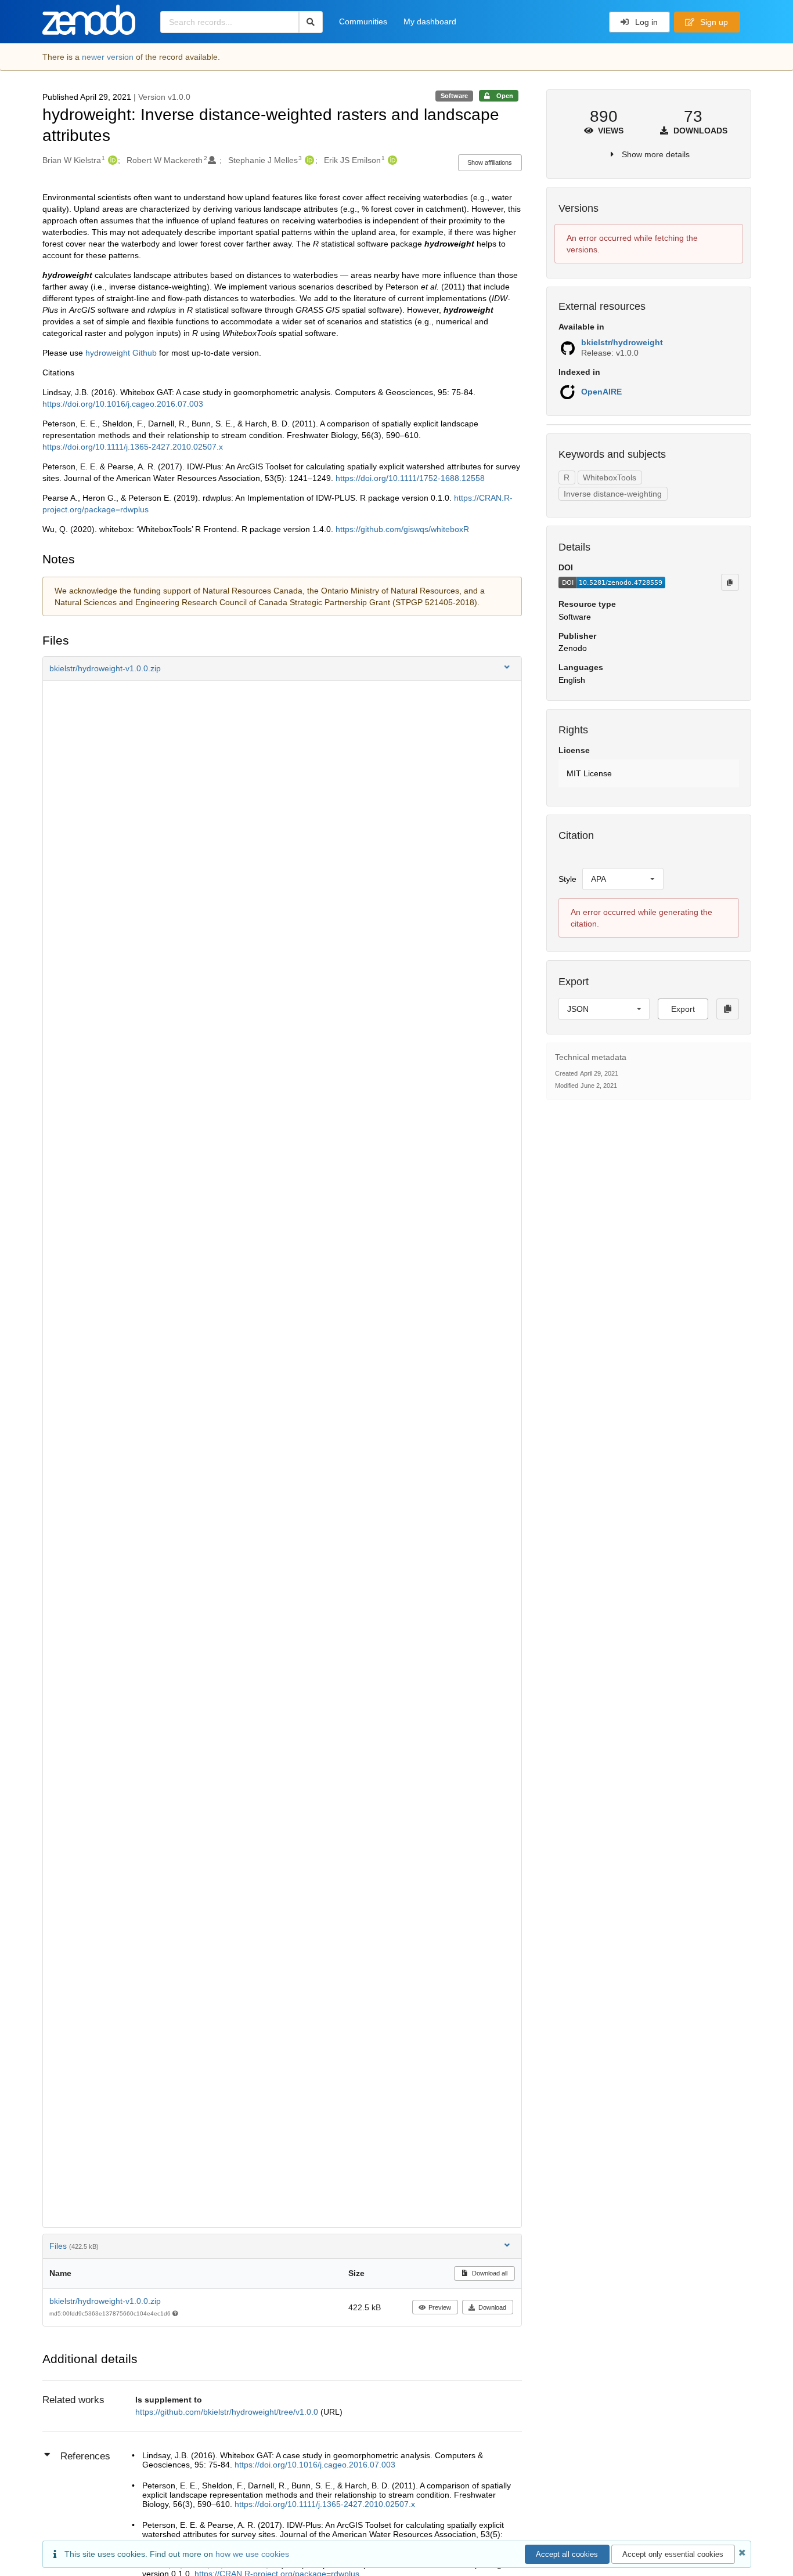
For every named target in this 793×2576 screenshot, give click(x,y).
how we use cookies (252, 2554)
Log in (645, 22)
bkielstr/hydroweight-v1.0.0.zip (105, 2301)
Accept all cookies (567, 2554)
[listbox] (623, 879)
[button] (282, 668)
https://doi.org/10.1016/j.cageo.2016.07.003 (123, 404)
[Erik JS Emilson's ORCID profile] (391, 160)
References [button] (85, 2456)
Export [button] (683, 1009)
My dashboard (430, 21)
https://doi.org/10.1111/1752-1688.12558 (410, 478)
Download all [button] (489, 2273)
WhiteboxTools (610, 477)
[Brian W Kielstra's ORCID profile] (111, 160)
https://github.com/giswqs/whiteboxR (402, 529)
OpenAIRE (601, 392)
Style (567, 879)
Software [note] (454, 96)
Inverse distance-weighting (613, 494)
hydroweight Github (121, 353)
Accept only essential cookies (673, 2554)
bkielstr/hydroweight (622, 342)
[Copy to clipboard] (730, 582)
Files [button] (74, 2246)
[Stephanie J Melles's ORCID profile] (308, 160)
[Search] (311, 22)
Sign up (713, 22)
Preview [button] (440, 2307)
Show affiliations (490, 162)
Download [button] (492, 2307)
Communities (363, 21)
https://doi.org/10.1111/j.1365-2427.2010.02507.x (133, 447)
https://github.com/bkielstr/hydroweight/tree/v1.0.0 (228, 2412)
